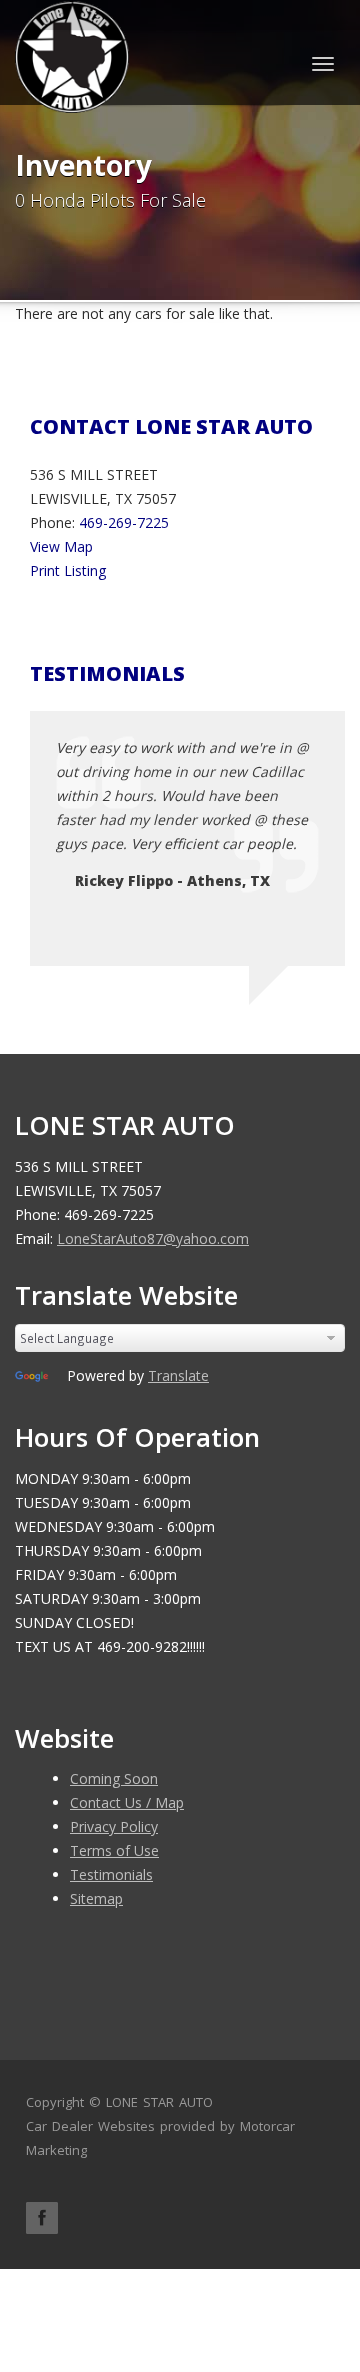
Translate (178, 1375)
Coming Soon (114, 1778)
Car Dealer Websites (90, 2126)
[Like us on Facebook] (42, 2218)
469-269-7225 (124, 522)
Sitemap (96, 1898)
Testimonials (111, 1874)
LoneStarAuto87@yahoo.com (153, 1238)
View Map (61, 546)
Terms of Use (114, 1850)
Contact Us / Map (127, 1802)
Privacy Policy (114, 1826)
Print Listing (68, 570)
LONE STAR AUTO (159, 2102)
